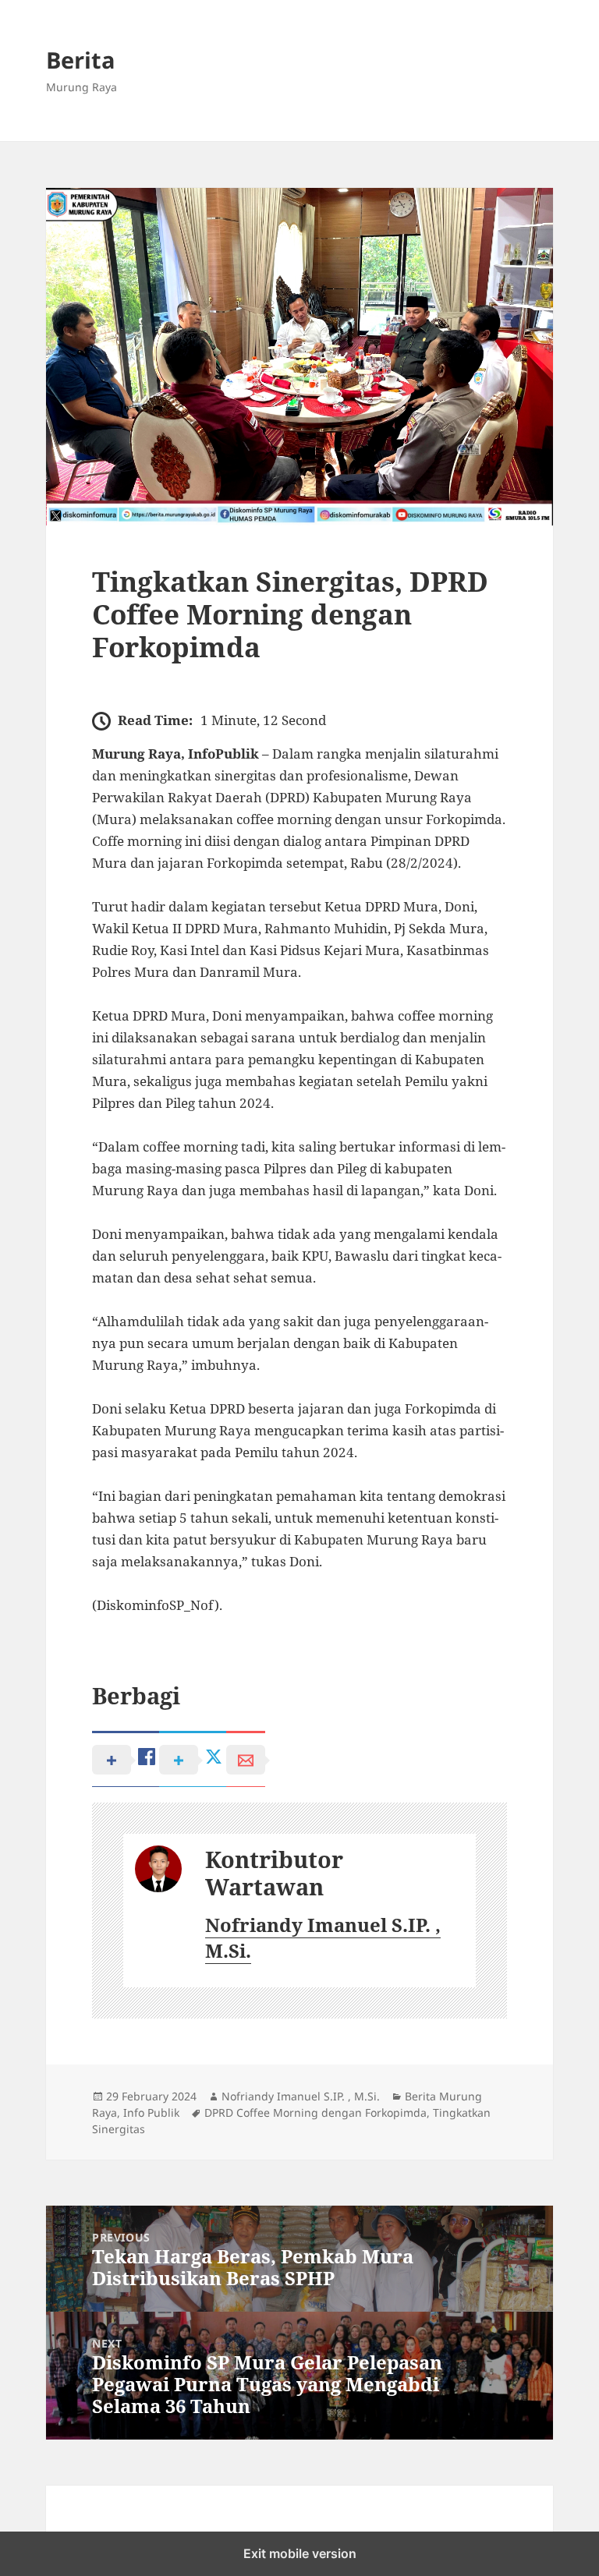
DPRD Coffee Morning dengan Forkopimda (315, 2112)
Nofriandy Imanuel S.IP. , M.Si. (323, 1938)
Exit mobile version (300, 2553)
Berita (81, 60)
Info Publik (151, 2112)
